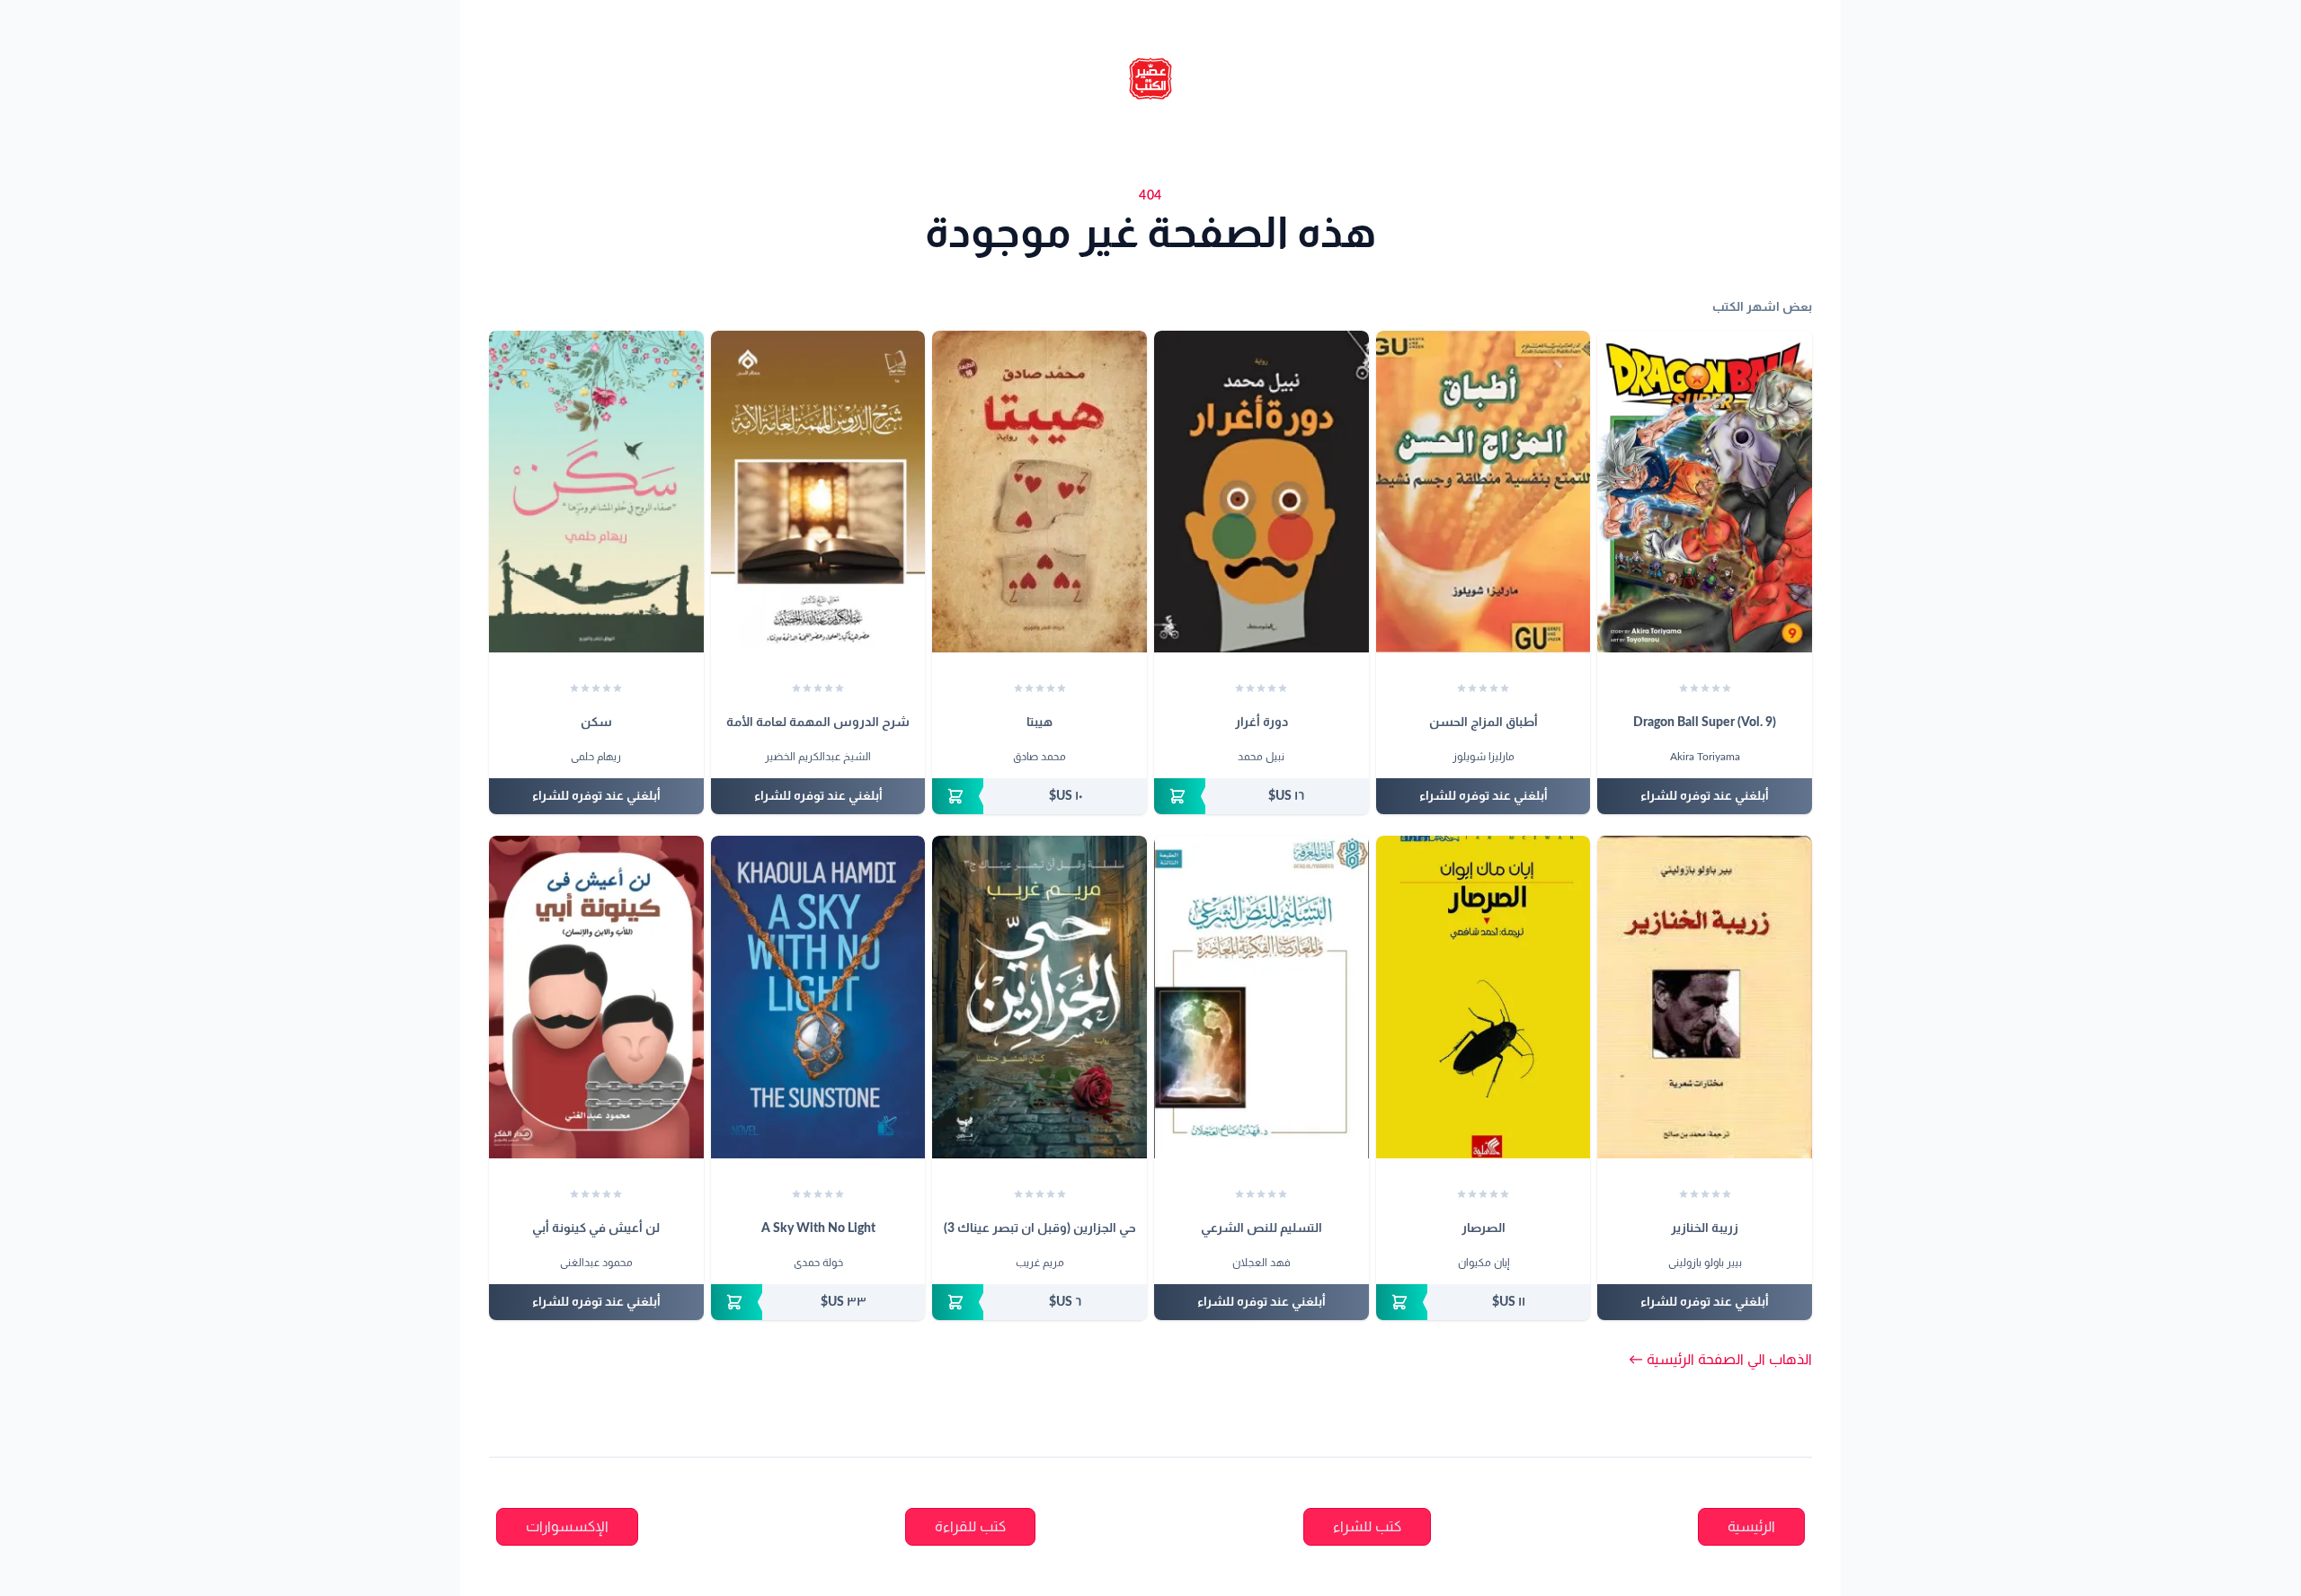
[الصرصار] (1484, 997)
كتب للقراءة (970, 1527)
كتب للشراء (1367, 1527)
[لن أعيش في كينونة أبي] (596, 997)
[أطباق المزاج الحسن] (1484, 492)
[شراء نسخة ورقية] (1262, 796)
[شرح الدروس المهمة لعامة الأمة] (818, 492)
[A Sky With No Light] (818, 997)
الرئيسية (1751, 1527)
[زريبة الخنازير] (1705, 997)
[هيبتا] (1039, 492)
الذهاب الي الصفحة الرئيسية (1720, 1360)
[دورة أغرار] (1262, 492)
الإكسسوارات (567, 1527)
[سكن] (596, 492)
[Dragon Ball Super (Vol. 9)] (1705, 492)
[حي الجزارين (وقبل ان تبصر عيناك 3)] (1039, 997)
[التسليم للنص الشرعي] (1262, 997)
